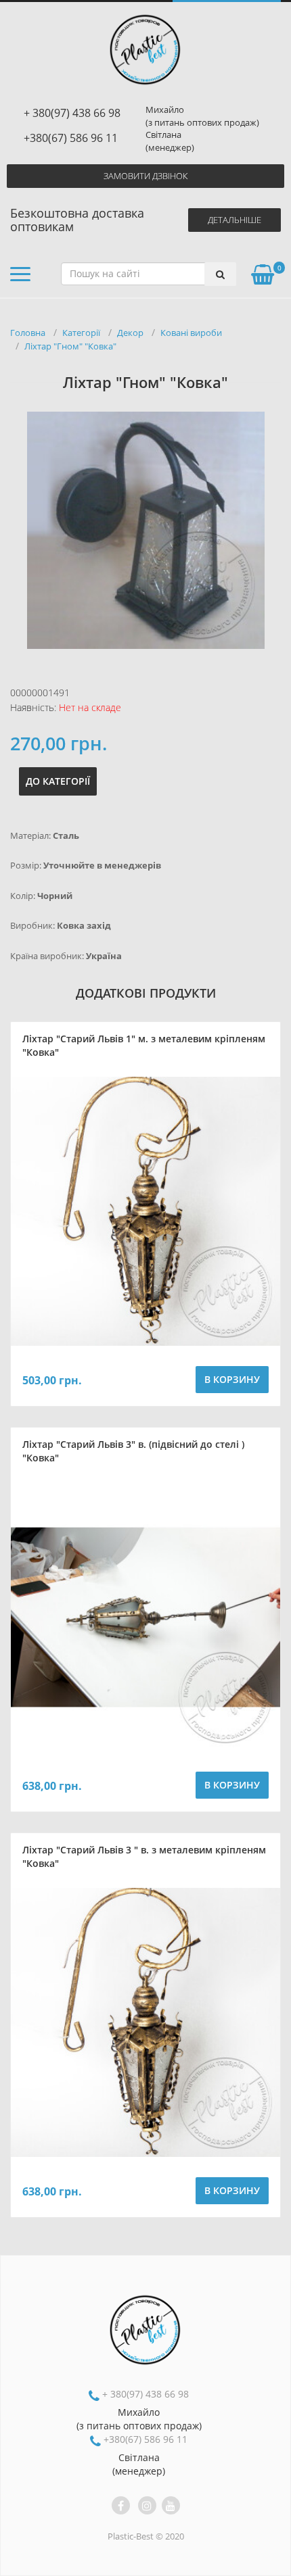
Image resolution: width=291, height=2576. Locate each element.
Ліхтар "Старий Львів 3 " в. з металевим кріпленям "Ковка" (144, 1856)
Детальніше (234, 220)
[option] (146, 530)
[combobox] (149, 274)
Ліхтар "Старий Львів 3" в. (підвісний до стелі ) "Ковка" (133, 1451)
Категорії (81, 333)
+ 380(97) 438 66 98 (72, 113)
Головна (28, 333)
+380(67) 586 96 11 (71, 138)
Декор (130, 333)
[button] (20, 277)
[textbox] (144, 274)
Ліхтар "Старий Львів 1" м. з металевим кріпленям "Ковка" (144, 1045)
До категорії (58, 781)
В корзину (232, 1379)
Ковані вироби (191, 333)
